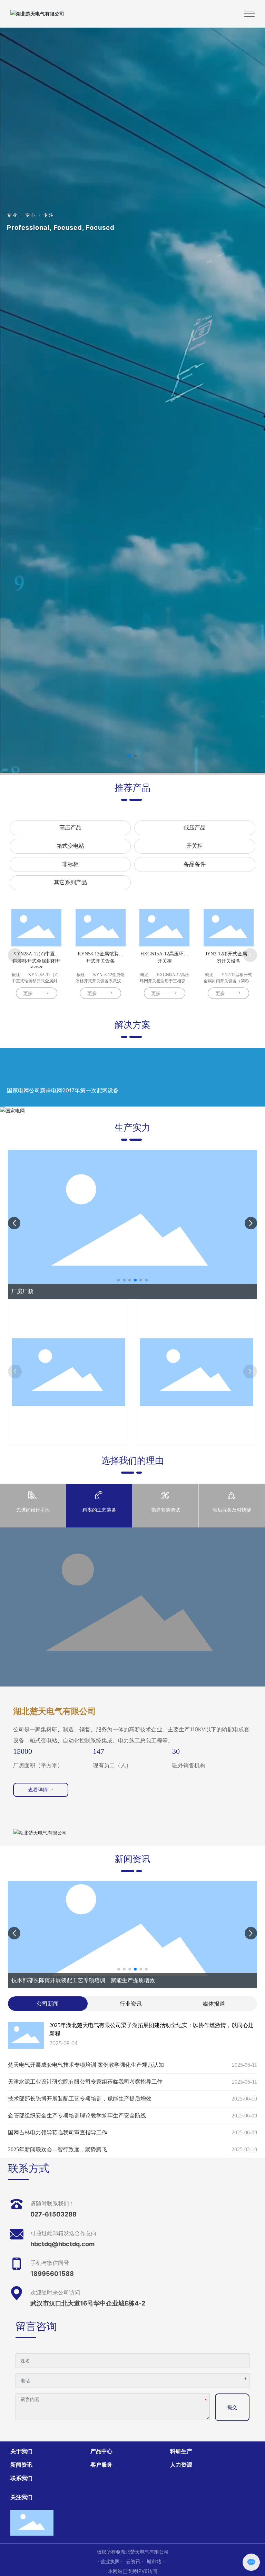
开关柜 (195, 846)
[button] (130, 756)
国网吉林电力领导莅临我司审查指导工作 (58, 2132)
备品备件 (195, 864)
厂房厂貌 (22, 1291)
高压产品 (70, 828)
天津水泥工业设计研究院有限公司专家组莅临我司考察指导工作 (85, 2082)
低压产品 (195, 828)
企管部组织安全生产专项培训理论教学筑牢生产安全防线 (80, 1980)
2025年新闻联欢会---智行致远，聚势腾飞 (57, 2149)
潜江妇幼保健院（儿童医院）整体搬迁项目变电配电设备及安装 (84, 1090)
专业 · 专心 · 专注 (31, 215)
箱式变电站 (70, 846)
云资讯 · (135, 2561)
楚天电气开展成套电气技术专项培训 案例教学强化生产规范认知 (86, 2065)
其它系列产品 (70, 882)
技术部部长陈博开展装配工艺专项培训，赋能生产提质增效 (80, 2099)
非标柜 (70, 864)
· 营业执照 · (110, 2561)
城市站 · (155, 2561)
